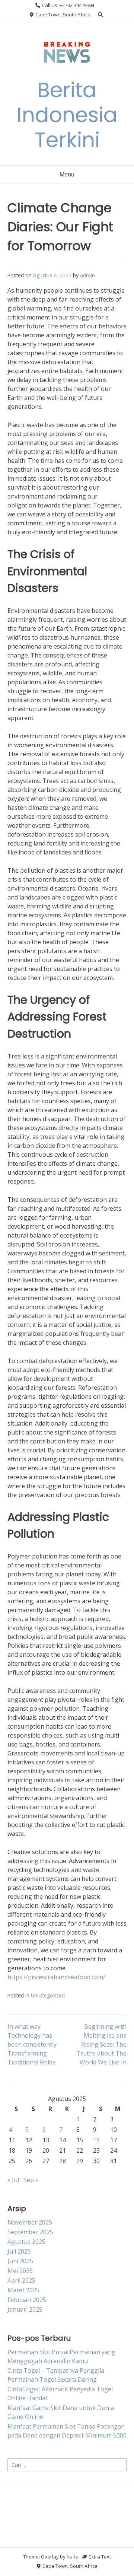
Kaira (73, 2557)
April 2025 (21, 2280)
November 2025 (30, 2222)
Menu (67, 174)
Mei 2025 (20, 2271)
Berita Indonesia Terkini (67, 115)
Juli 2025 (19, 2251)
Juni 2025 (20, 2261)
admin (87, 275)
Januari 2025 (25, 2309)
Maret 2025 (23, 2290)
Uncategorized (48, 1995)
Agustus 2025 (26, 2242)
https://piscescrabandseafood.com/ (56, 1977)
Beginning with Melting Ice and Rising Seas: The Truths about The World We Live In (101, 2044)
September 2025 (30, 2232)
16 (96, 2140)
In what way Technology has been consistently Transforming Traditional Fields (32, 2044)
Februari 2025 (27, 2300)
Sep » (31, 2180)
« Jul (13, 2180)
